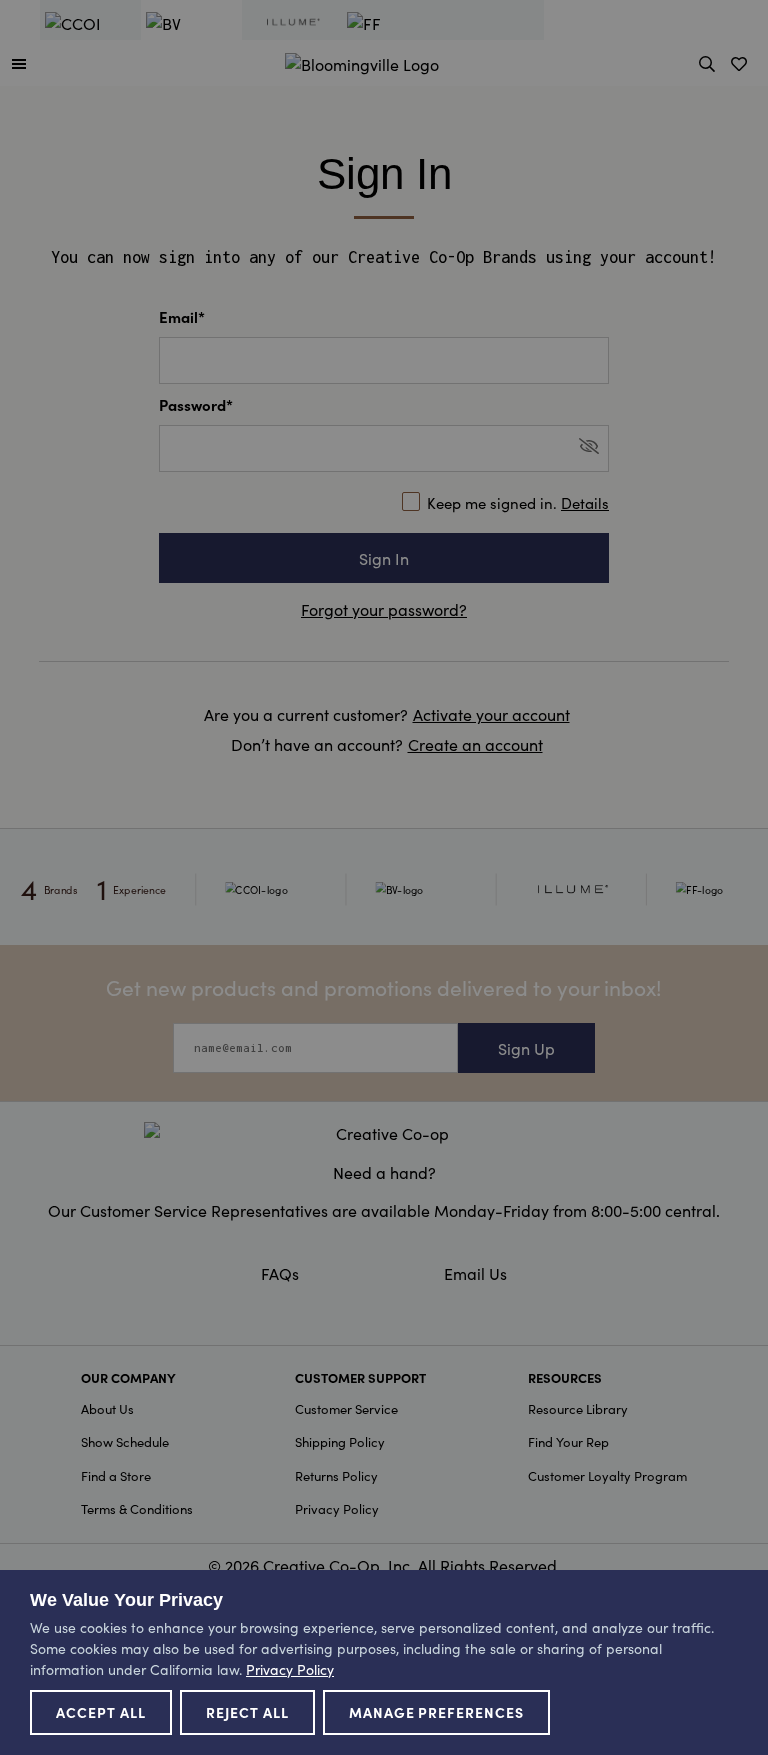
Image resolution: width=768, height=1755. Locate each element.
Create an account (475, 744)
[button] (19, 63)
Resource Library (578, 1408)
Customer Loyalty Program (607, 1475)
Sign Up (526, 1048)
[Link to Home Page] (362, 61)
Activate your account (491, 714)
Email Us (475, 1273)
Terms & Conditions (137, 1508)
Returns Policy (336, 1475)
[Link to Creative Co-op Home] (384, 1133)
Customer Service (346, 1408)
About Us (107, 1408)
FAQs (280, 1273)
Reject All (247, 1712)
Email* (182, 316)
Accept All (101, 1712)
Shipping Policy (340, 1441)
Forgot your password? (384, 609)
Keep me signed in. (518, 502)
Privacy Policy (337, 1508)
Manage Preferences (437, 1712)
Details (585, 502)
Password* (196, 404)
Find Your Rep (568, 1441)
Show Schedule (125, 1441)
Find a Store (116, 1475)
